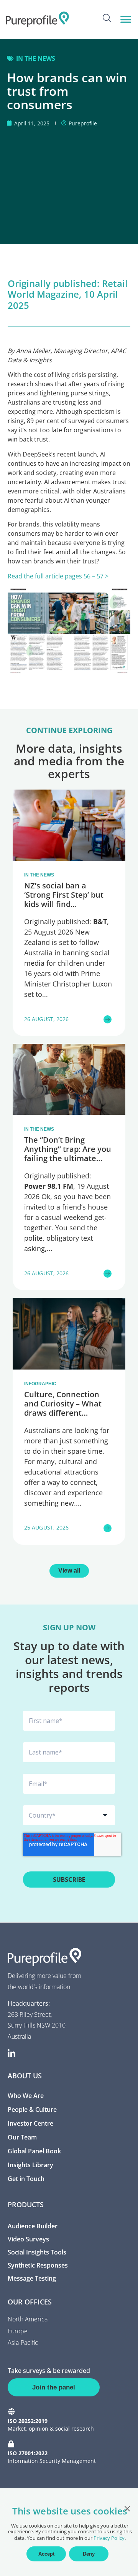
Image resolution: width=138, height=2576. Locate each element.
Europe (18, 2331)
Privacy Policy (109, 2538)
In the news (36, 58)
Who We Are (26, 2096)
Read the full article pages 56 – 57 (56, 576)
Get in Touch (26, 2179)
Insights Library (30, 2165)
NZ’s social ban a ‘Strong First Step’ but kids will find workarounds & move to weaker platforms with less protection (69, 909)
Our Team (22, 2137)
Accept (46, 2554)
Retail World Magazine (68, 289)
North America (28, 2319)
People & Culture (32, 2109)
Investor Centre (30, 2123)
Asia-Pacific (23, 2343)
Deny (89, 2554)
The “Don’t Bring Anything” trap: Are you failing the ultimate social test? (68, 1154)
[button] (126, 19)
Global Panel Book (34, 2151)
